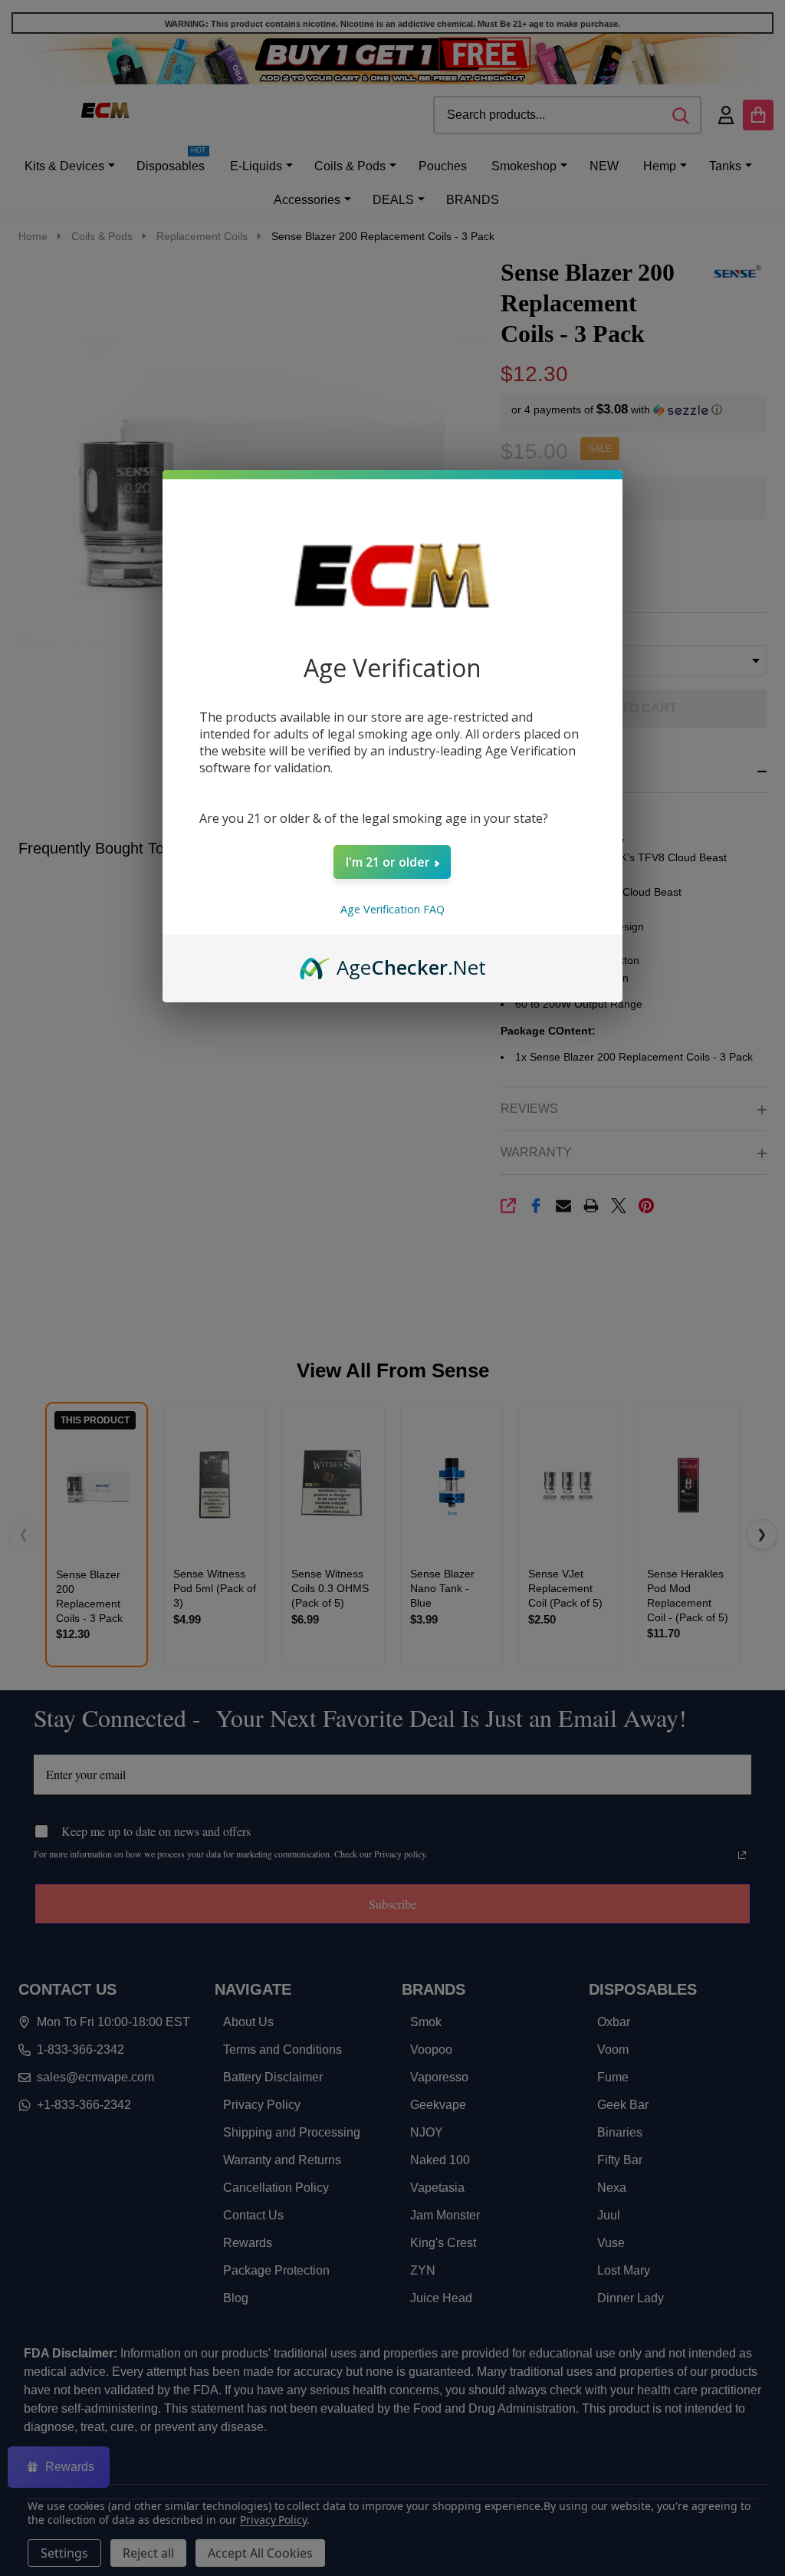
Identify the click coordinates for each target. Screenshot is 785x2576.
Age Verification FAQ (392, 909)
